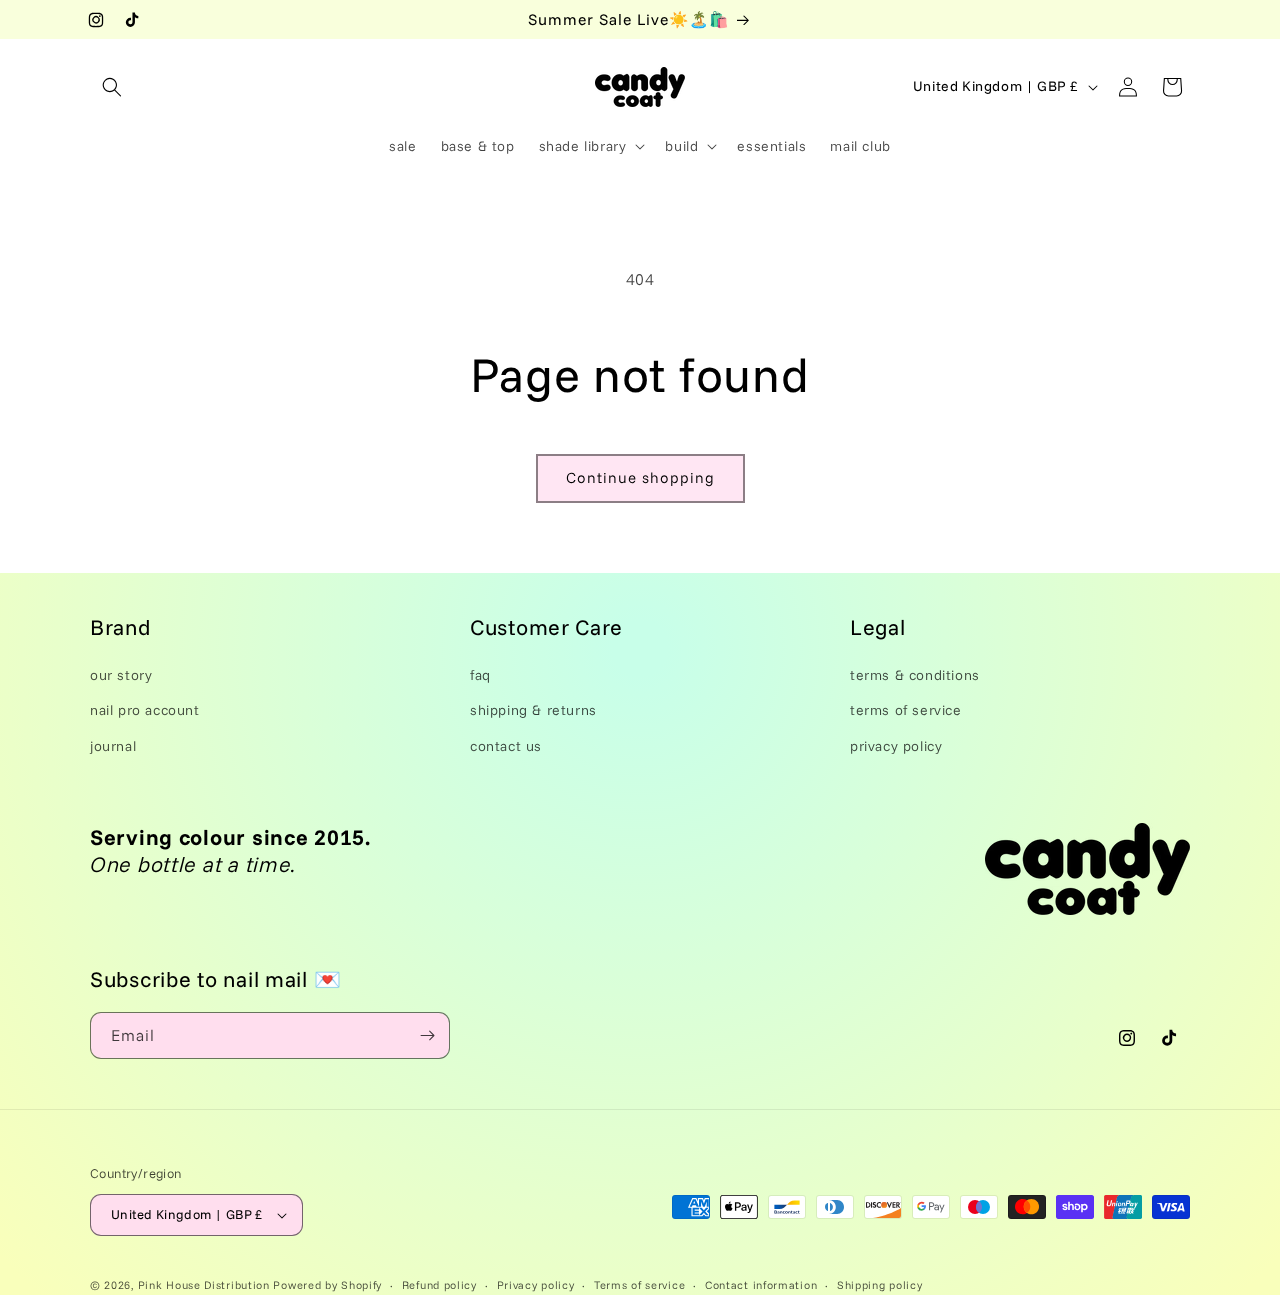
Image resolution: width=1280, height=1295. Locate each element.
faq (480, 675)
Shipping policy (880, 1284)
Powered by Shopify (327, 1285)
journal (113, 745)
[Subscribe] (427, 1035)
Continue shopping (640, 477)
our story (121, 675)
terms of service (906, 710)
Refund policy (439, 1284)
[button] (112, 87)
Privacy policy (536, 1284)
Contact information (761, 1284)
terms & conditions (915, 675)
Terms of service (639, 1284)
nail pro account (145, 710)
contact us (506, 745)
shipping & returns (533, 710)
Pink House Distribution (206, 1285)
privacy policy (896, 745)
